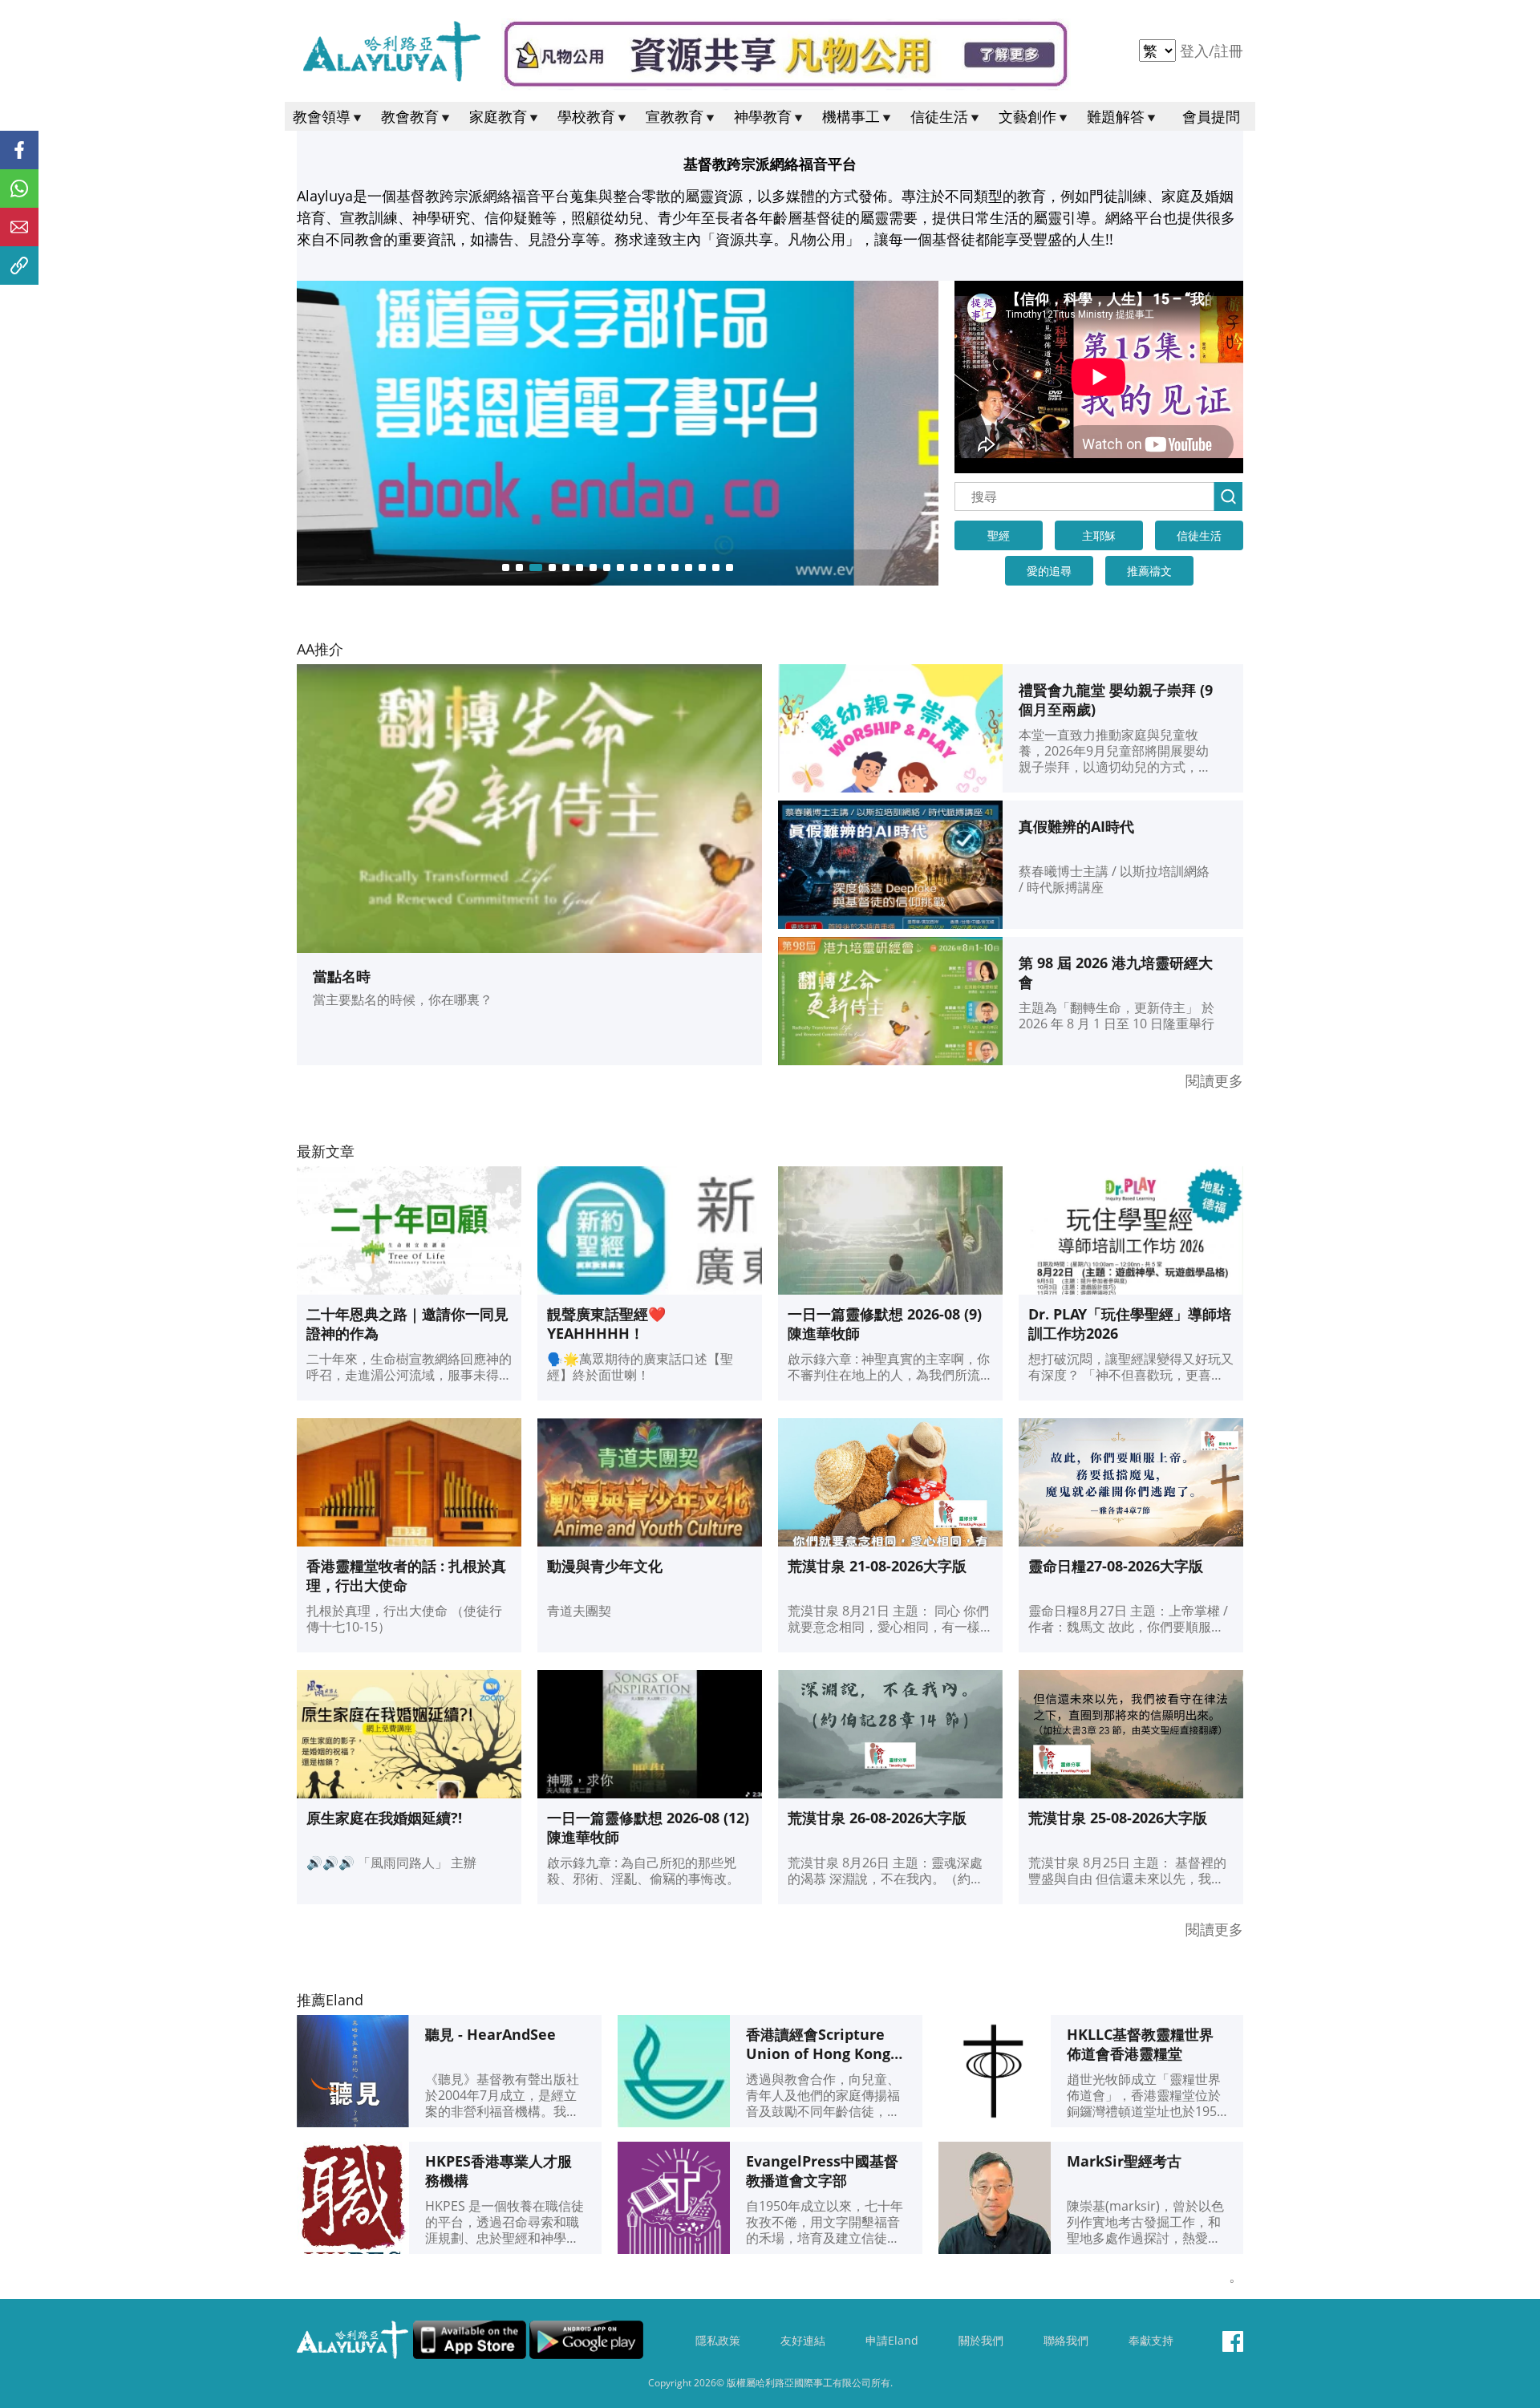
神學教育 (763, 116)
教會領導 (322, 116)
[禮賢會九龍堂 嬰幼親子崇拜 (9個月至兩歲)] (890, 728)
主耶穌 (1099, 535)
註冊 (1229, 51)
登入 (1196, 51)
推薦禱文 (1149, 571)
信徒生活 (939, 116)
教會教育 (410, 116)
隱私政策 (718, 2341)
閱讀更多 (1214, 1080)
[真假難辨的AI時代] (890, 865)
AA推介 (320, 649)
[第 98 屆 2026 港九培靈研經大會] (890, 1001)
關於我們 (981, 2341)
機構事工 (851, 116)
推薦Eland (330, 2000)
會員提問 (1211, 116)
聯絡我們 (1066, 2341)
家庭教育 (498, 116)
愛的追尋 (1049, 571)
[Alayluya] (391, 51)
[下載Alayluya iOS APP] (470, 2340)
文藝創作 (1027, 116)
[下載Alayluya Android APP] (586, 2340)
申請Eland (892, 2341)
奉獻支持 (1151, 2341)
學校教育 (586, 116)
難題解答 (1116, 116)
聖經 (999, 535)
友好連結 (803, 2341)
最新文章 (326, 1151)
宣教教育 (675, 116)
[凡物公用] (786, 55)
